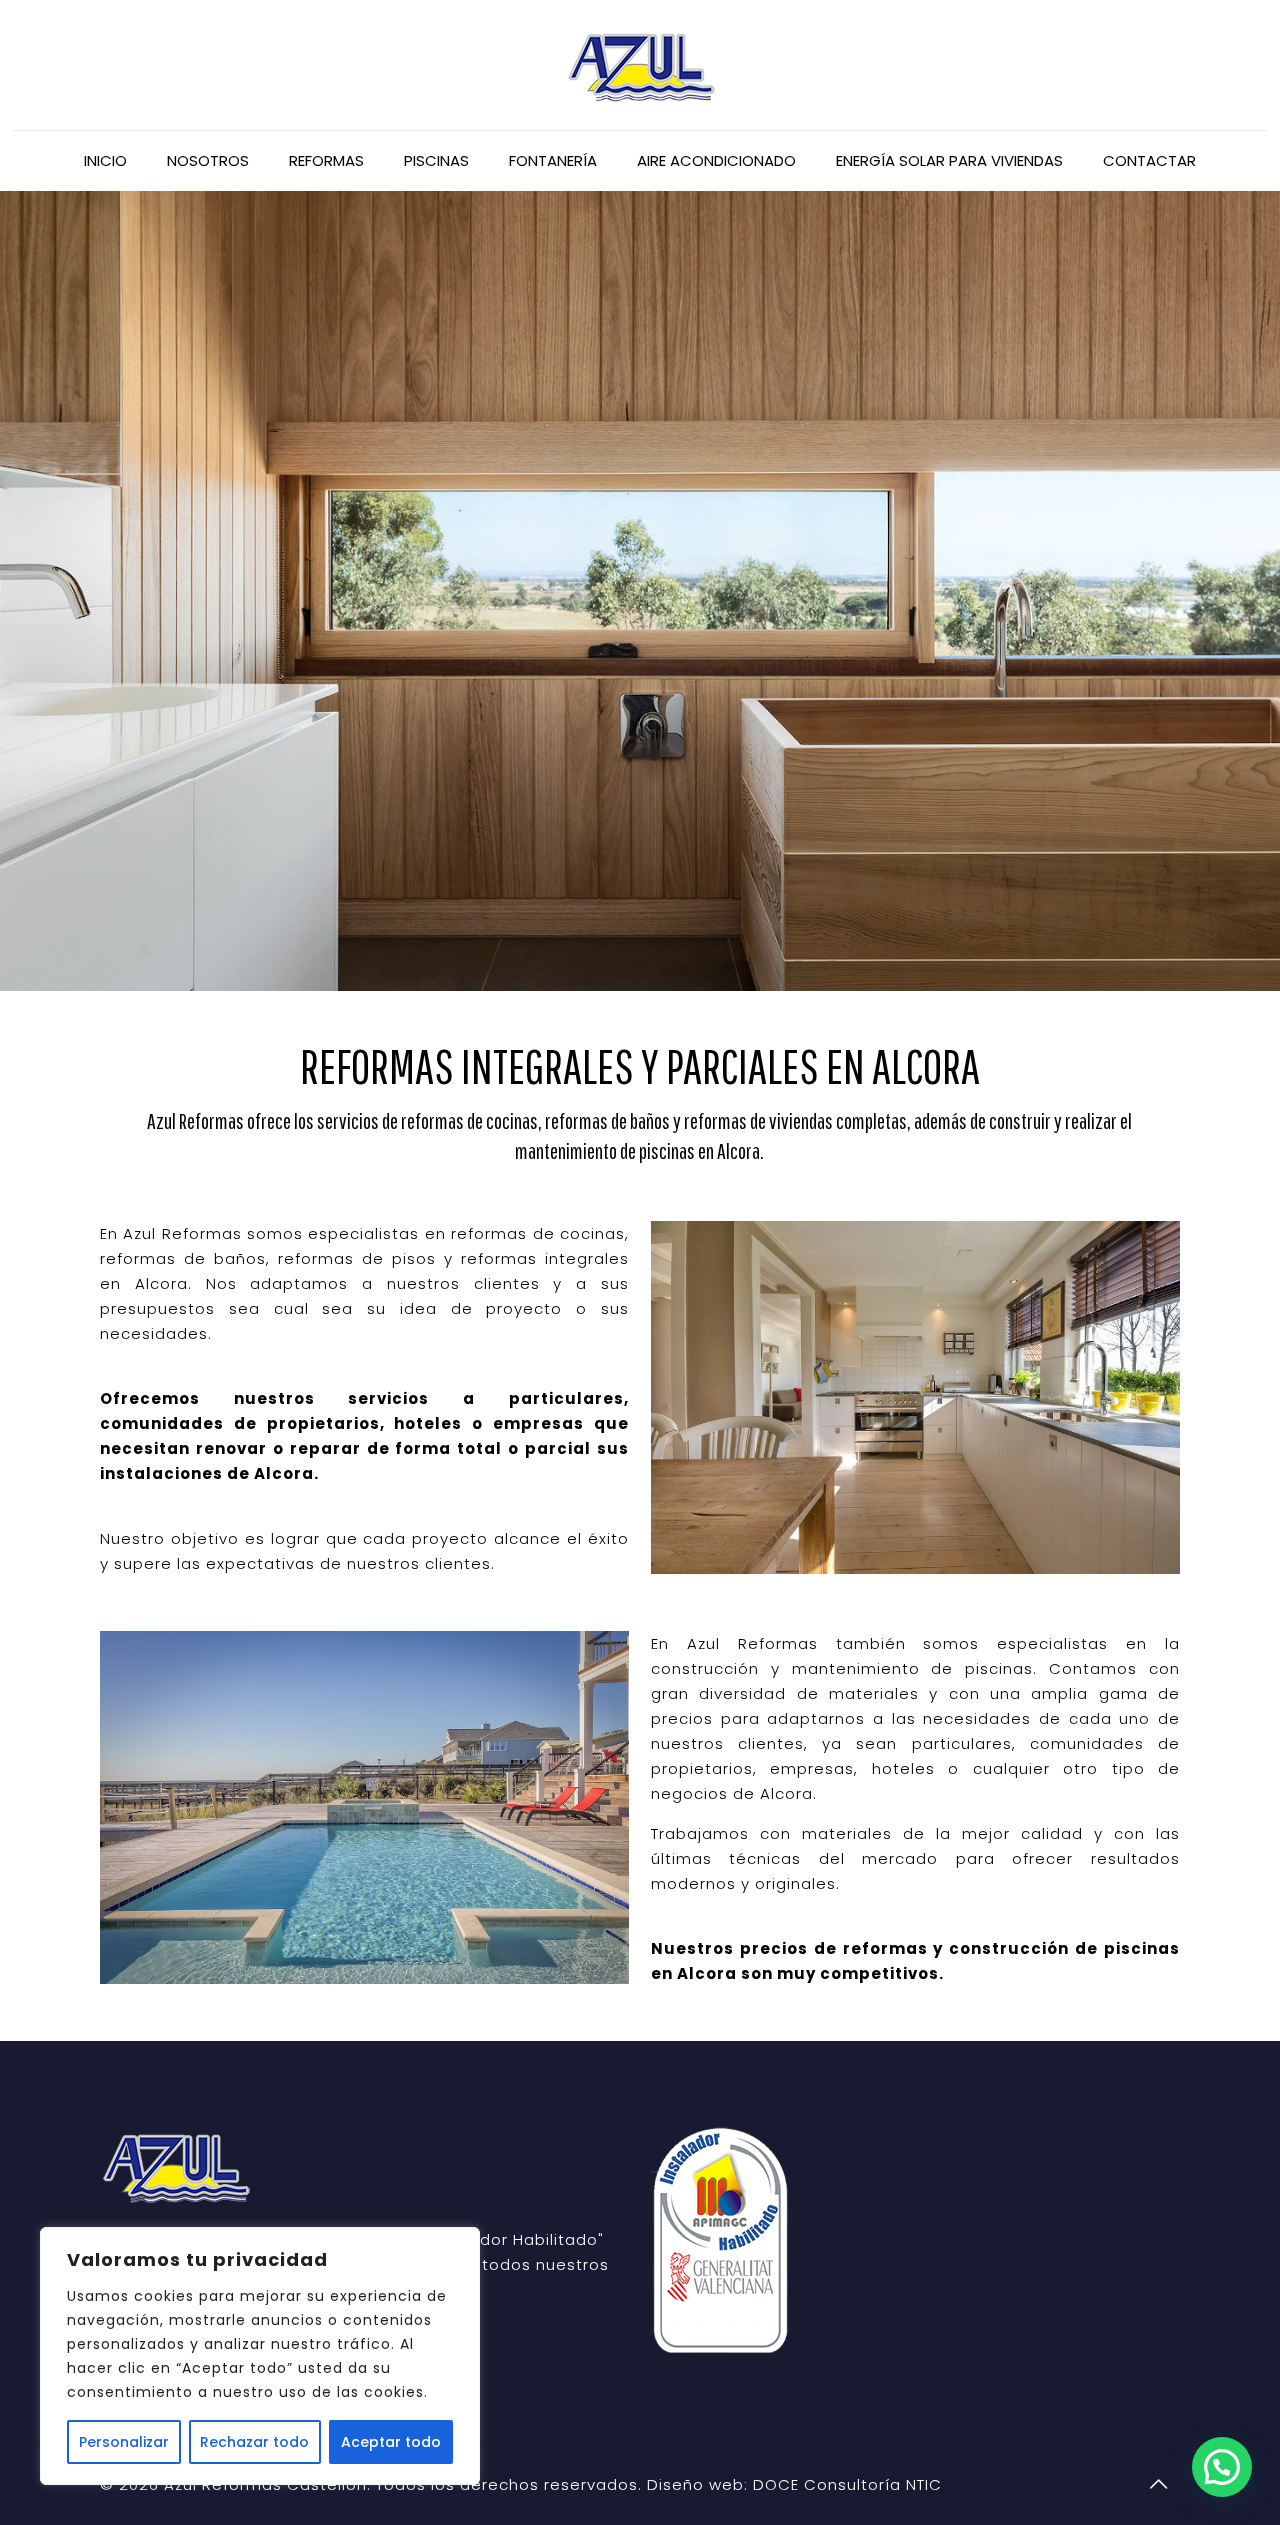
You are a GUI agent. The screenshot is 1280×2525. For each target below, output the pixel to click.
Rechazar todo (254, 2442)
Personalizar (124, 2442)
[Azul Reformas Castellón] (640, 65)
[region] (260, 2356)
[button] (1222, 2467)
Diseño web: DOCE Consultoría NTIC (794, 2484)
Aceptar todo (391, 2442)
